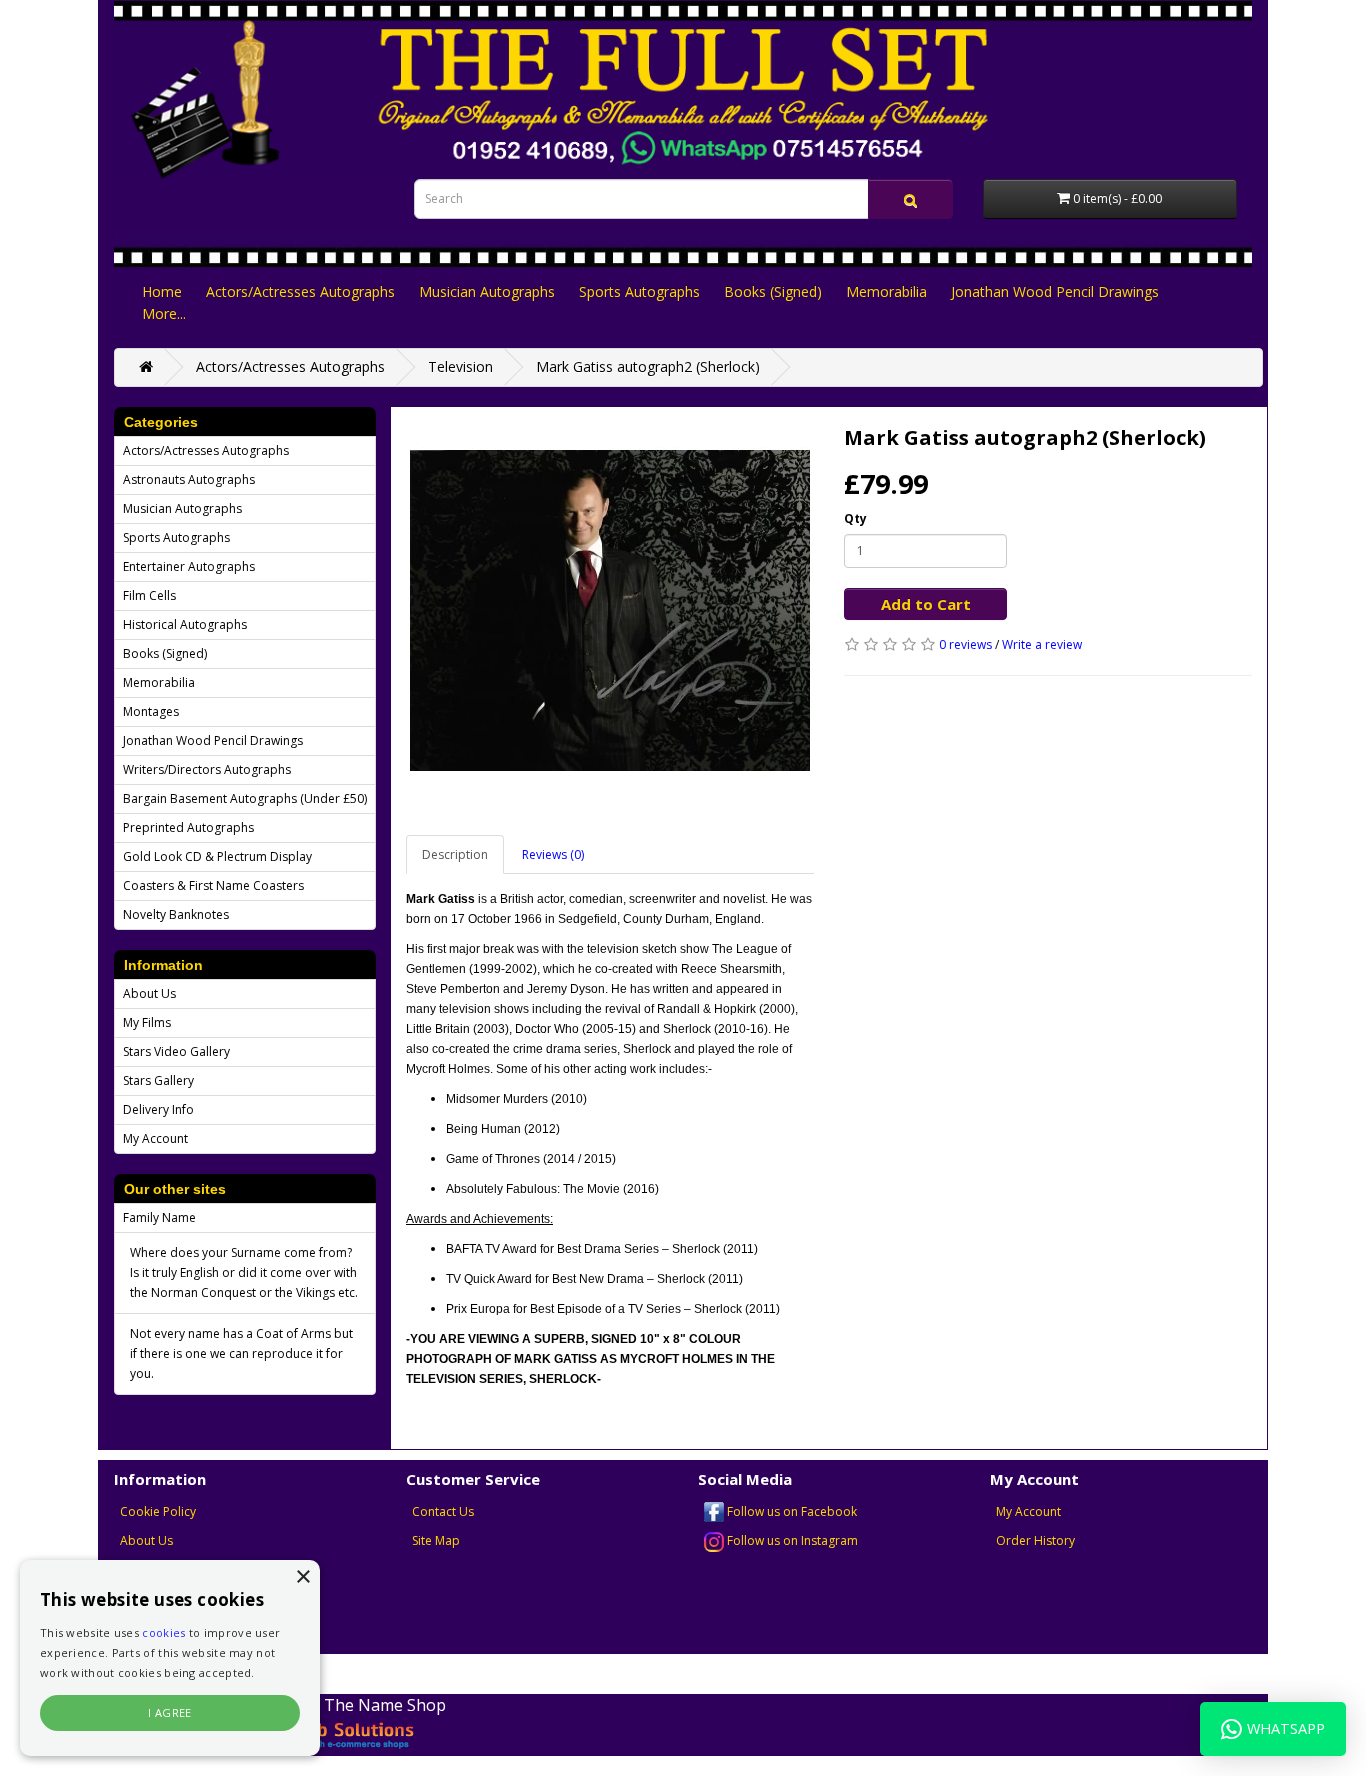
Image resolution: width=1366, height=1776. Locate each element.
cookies (163, 1632)
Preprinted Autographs (188, 827)
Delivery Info (158, 1109)
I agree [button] (170, 1712)
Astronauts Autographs (189, 479)
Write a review (1042, 644)
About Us (149, 993)
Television (460, 366)
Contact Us (443, 1511)
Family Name (159, 1217)
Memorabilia (886, 291)
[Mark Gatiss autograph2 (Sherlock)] (610, 611)
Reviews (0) (553, 854)
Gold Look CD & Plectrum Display (217, 856)
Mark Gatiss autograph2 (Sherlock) (648, 366)
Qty (855, 518)
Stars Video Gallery (176, 1051)
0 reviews (965, 644)
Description (455, 854)
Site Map (436, 1540)
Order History (1035, 1540)
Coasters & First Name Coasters (213, 885)
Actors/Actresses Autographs (300, 291)
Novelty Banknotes (176, 914)
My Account (155, 1138)
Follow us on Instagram (791, 1540)
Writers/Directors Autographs (207, 769)
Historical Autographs (185, 624)
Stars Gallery (158, 1080)
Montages (151, 711)
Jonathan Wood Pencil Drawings (1055, 291)
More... (164, 313)
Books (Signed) (773, 291)
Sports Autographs (639, 291)
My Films (147, 1022)
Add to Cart (926, 604)
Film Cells (149, 595)
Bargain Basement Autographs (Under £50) (245, 798)
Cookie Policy (158, 1511)
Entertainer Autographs (189, 566)
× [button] (302, 1577)
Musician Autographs (487, 291)
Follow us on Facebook (790, 1511)
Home (162, 291)
